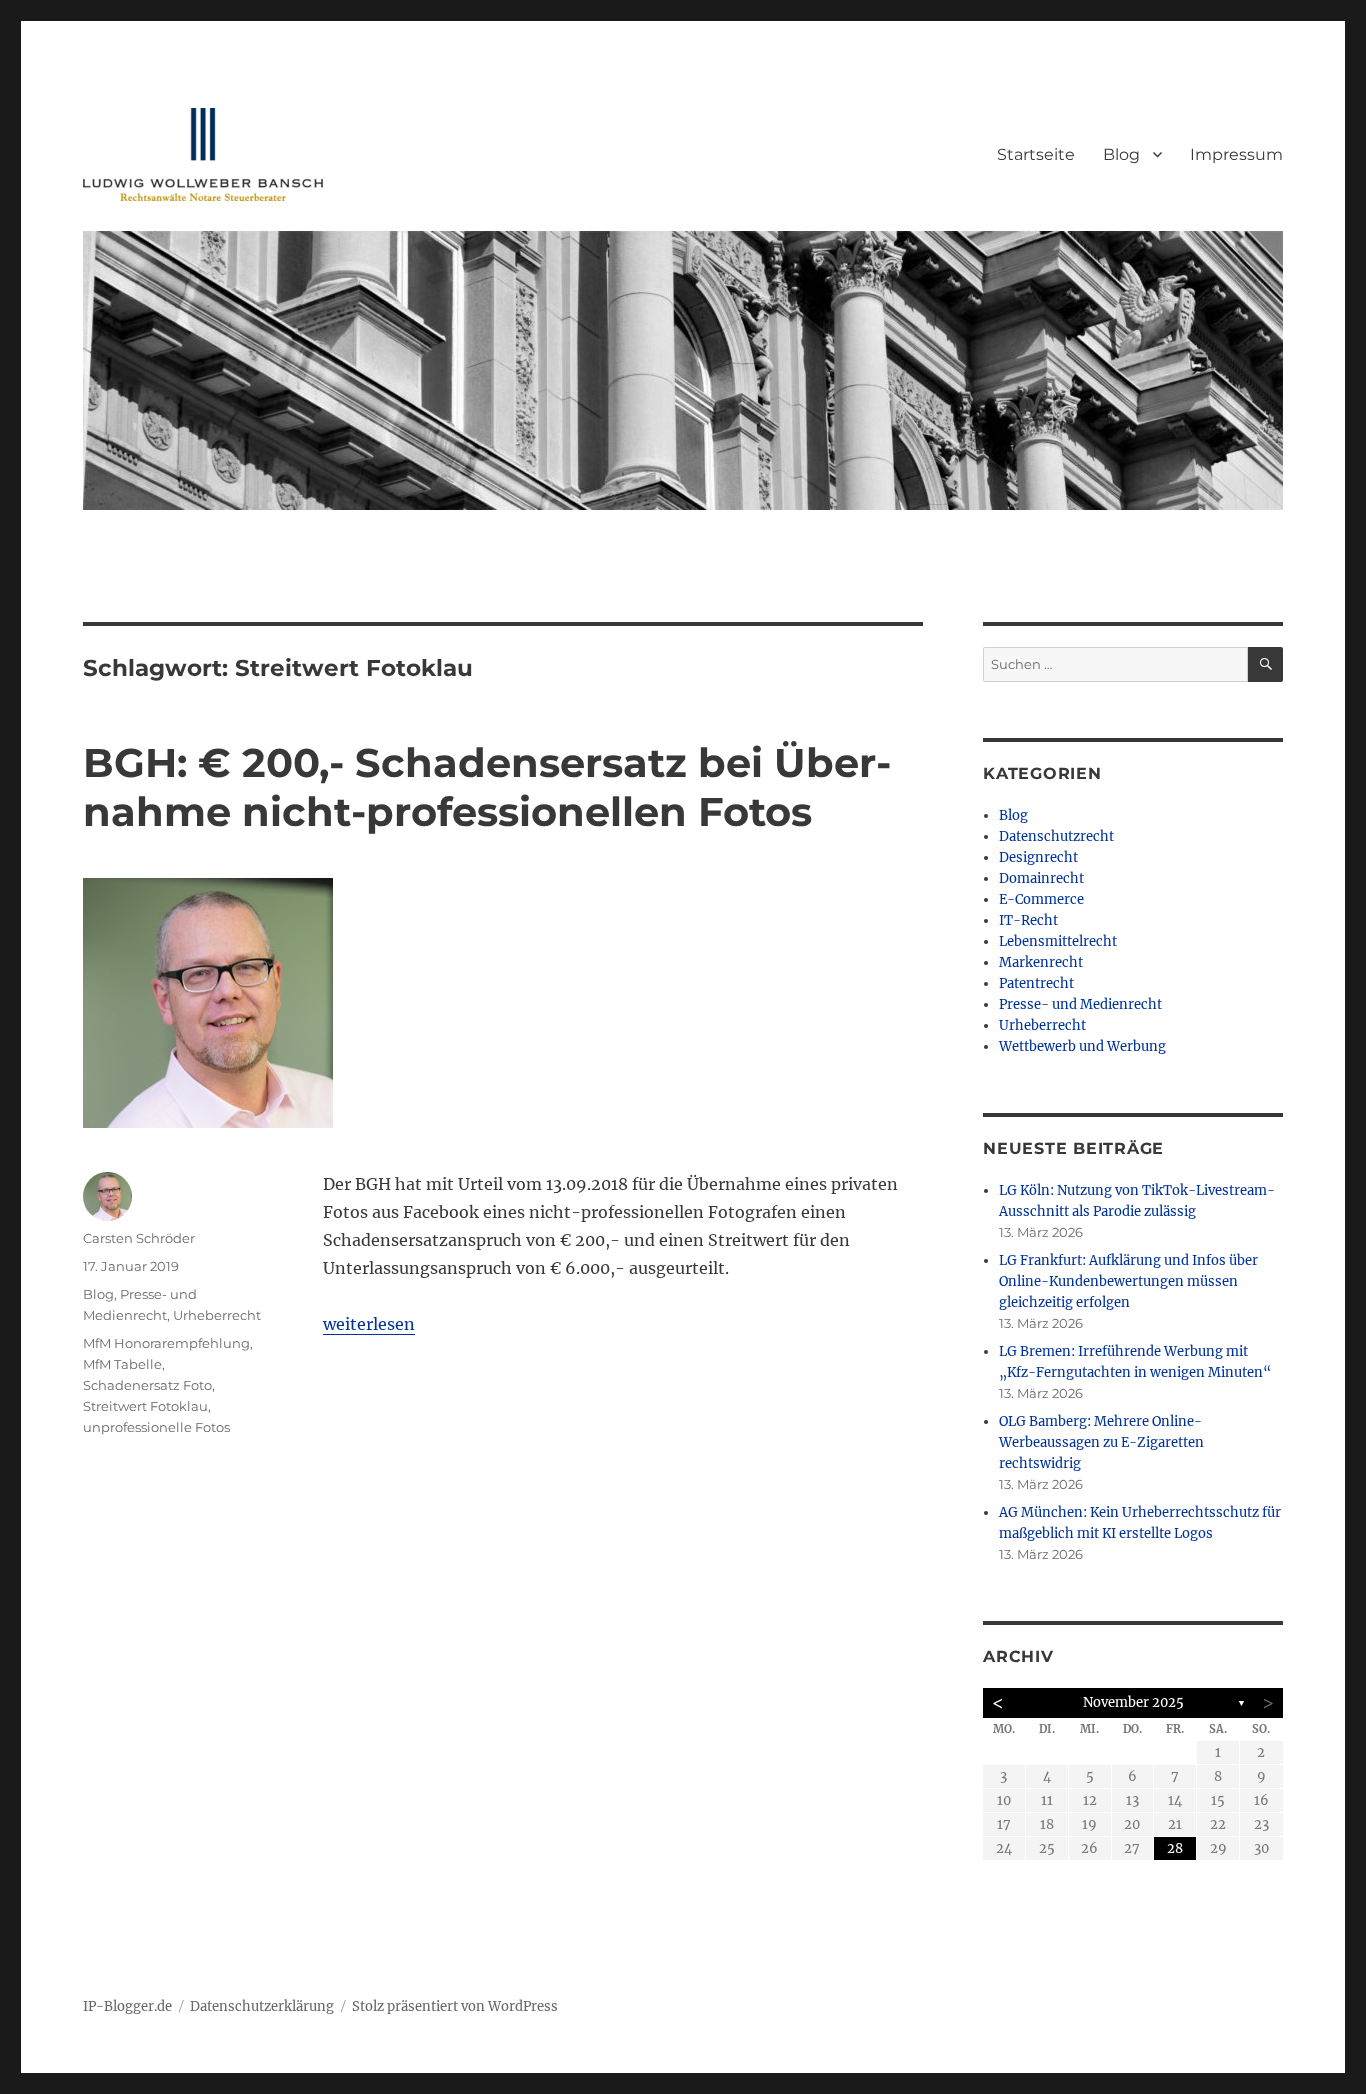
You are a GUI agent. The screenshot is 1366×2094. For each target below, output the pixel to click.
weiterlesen (369, 1324)
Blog (1121, 154)
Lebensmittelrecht (1058, 941)
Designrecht (1038, 857)
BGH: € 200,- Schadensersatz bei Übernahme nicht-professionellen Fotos (487, 787)
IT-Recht (1028, 920)
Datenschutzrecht (1056, 836)
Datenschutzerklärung (262, 2006)
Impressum (1236, 154)
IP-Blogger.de (127, 2006)
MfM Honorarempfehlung (166, 1343)
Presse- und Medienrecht (1080, 1004)
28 (1175, 1848)
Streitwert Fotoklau (145, 1406)
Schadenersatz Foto (147, 1385)
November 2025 (1133, 1702)
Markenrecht (1041, 962)
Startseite (1036, 154)
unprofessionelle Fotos (156, 1427)
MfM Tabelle (122, 1364)
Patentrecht (1036, 983)
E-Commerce (1041, 899)
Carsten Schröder (139, 1238)
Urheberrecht (217, 1315)
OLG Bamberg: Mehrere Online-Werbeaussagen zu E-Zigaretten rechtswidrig (1101, 1442)
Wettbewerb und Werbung (1082, 1046)
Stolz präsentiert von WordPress (455, 2006)
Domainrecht (1041, 878)
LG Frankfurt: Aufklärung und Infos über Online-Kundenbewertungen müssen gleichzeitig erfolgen (1128, 1281)
